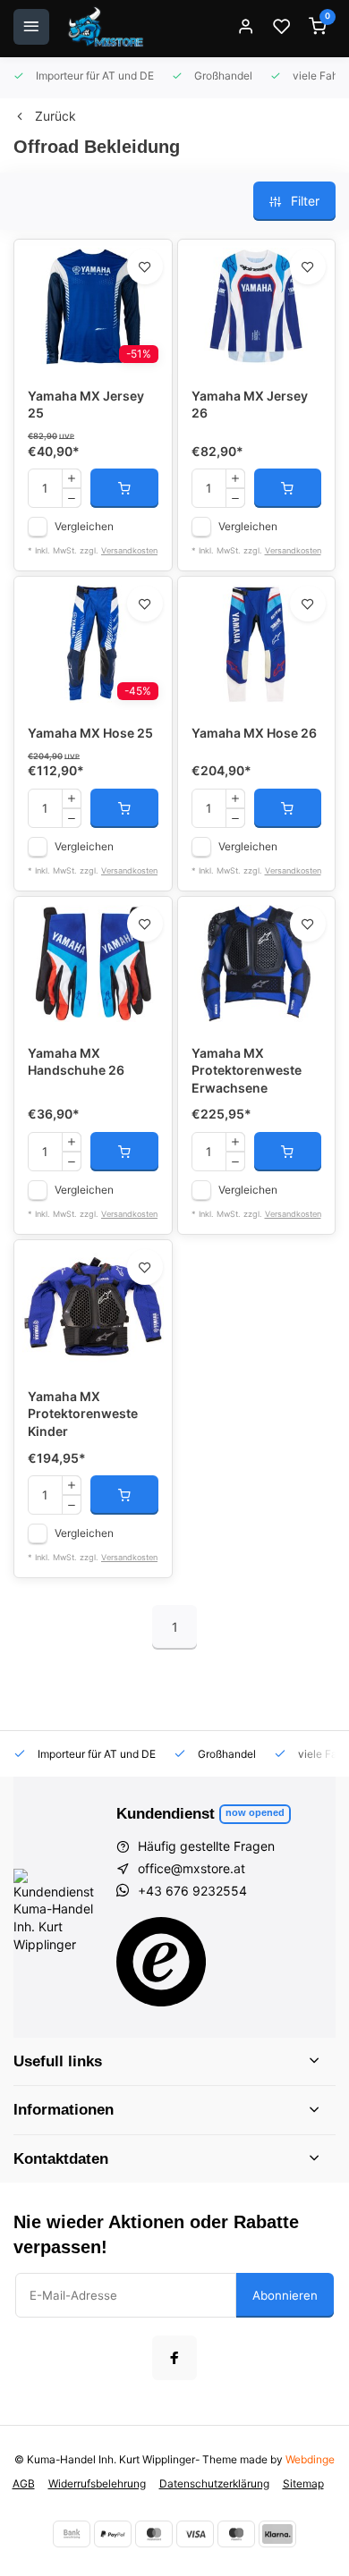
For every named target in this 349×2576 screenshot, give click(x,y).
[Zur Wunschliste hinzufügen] (145, 266)
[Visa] (195, 2534)
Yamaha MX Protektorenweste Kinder (83, 1414)
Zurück (55, 116)
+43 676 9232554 (192, 1891)
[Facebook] (174, 2358)
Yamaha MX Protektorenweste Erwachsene (247, 1070)
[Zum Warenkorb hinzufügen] (124, 488)
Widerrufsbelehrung (97, 2483)
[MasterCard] (154, 2534)
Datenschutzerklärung (214, 2483)
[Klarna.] (277, 2534)
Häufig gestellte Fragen (206, 1846)
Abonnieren (285, 2295)
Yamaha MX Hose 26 (254, 733)
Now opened (255, 1812)
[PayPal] (113, 2534)
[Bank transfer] (72, 2534)
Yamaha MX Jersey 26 (250, 405)
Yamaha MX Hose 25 (90, 733)
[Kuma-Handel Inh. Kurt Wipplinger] (107, 27)
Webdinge (310, 2459)
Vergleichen (84, 526)
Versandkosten (129, 550)
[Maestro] (236, 2534)
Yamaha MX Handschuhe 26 (76, 1062)
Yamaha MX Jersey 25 (86, 405)
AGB (24, 2483)
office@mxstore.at (192, 1868)
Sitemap (303, 2483)
